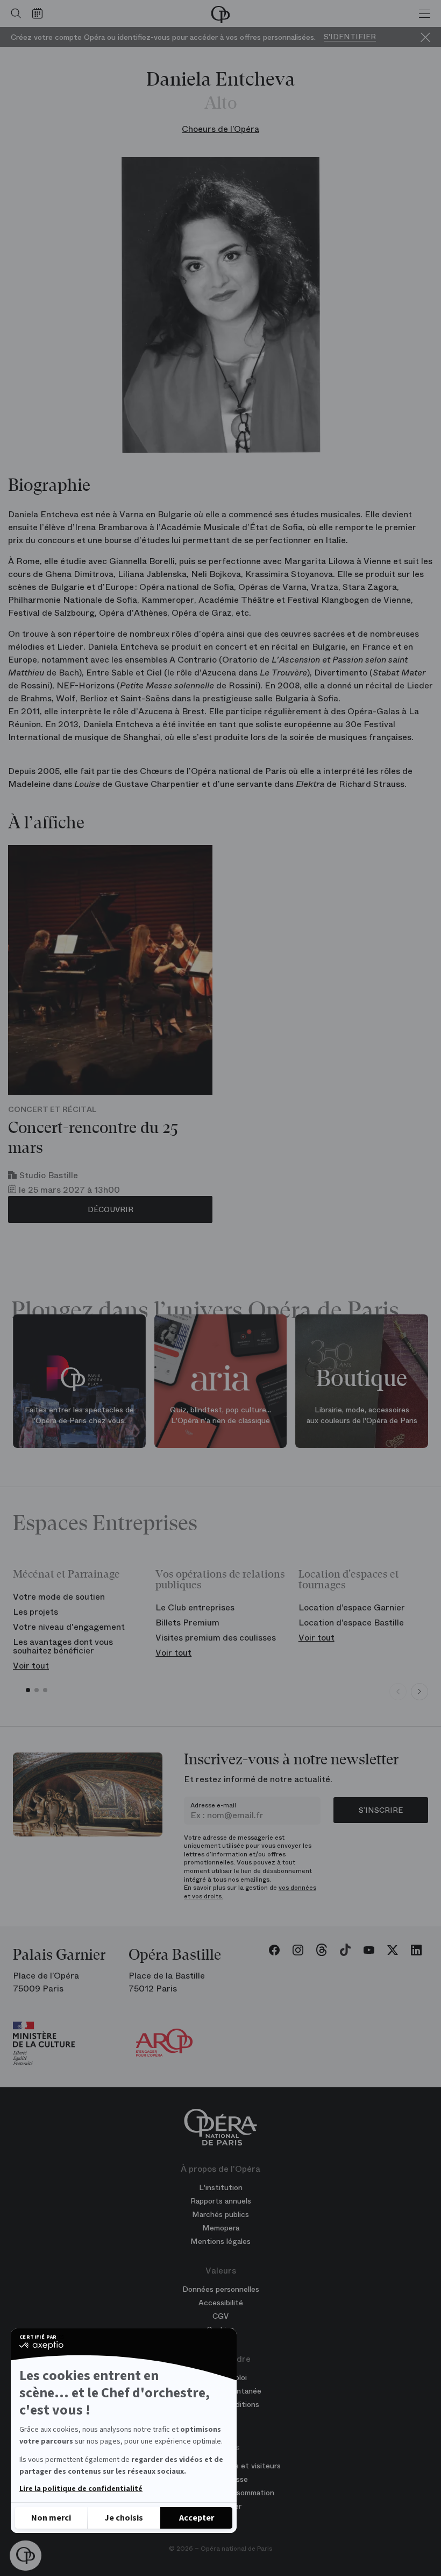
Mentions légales (220, 2241)
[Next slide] (419, 1692)
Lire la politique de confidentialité (81, 2489)
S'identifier (350, 37)
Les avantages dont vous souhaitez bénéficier (63, 1646)
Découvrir (111, 1209)
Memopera (221, 2228)
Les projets (35, 1612)
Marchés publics (220, 2214)
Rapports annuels (221, 2201)
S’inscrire (381, 1810)
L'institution (221, 2187)
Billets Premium (187, 1623)
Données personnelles (221, 2289)
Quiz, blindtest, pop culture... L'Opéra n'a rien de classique (220, 1415)
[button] (26, 2556)
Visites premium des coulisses (216, 1638)
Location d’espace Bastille (351, 1623)
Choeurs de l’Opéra (220, 129)
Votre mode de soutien (59, 1597)
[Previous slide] (398, 1692)
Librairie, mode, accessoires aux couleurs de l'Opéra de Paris (362, 1415)
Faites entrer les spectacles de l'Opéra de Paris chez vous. (79, 1415)
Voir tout (31, 1666)
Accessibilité (221, 2303)
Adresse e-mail (213, 1805)
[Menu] (425, 13)
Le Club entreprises (195, 1607)
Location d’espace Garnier (352, 1607)
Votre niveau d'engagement (69, 1627)
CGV (220, 2316)
